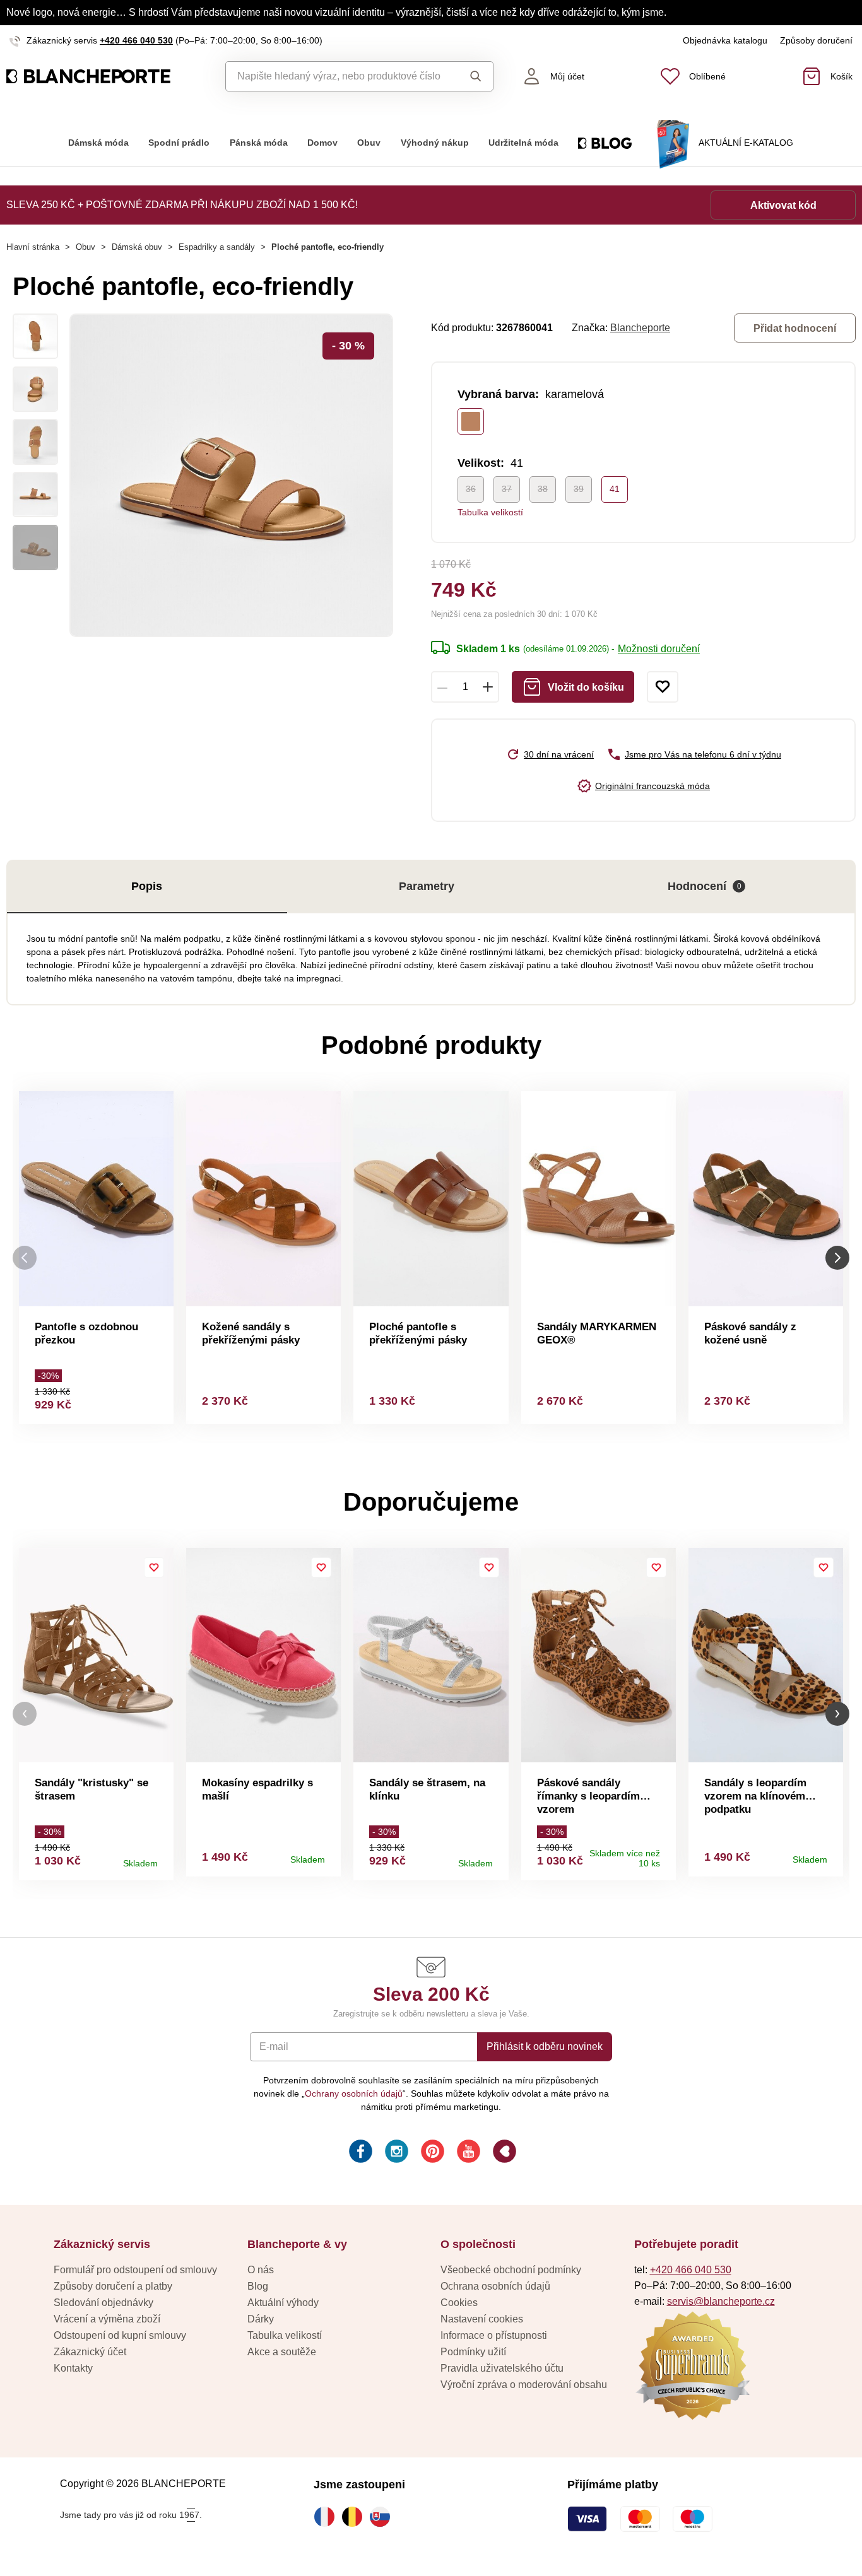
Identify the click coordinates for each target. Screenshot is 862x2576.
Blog (258, 2286)
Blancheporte (640, 328)
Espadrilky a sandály (217, 247)
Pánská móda (259, 143)
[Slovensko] (383, 2517)
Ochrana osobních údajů (495, 2286)
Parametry (427, 886)
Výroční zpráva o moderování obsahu (524, 2385)
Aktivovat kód (783, 205)
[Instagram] (395, 2153)
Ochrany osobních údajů (354, 2093)
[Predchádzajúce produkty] (25, 1257)
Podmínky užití (473, 2352)
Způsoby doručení (816, 40)
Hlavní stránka (33, 247)
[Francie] (328, 2517)
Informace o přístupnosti (494, 2335)
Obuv (369, 143)
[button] (25, 1714)
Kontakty (73, 2368)
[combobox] (339, 76)
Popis (147, 886)
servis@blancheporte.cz (721, 2301)
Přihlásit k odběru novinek (545, 2046)
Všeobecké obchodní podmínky (511, 2270)
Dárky (261, 2319)
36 (471, 489)
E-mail (274, 2046)
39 (579, 489)
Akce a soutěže (282, 2352)
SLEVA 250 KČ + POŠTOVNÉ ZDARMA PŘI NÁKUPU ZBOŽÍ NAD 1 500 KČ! (182, 205)
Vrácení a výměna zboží (107, 2319)
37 (507, 489)
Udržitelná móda (523, 143)
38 (543, 489)
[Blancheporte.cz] (108, 76)
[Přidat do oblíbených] (663, 687)
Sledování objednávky (103, 2303)
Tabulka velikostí (490, 512)
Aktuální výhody (283, 2303)
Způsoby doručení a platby (113, 2286)
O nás (261, 2270)
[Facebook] (359, 2153)
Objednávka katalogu (725, 40)
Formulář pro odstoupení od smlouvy (135, 2270)
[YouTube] (467, 2153)
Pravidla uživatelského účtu (502, 2368)
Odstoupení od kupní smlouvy (120, 2335)
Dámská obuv (137, 247)
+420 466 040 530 (136, 40)
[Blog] (503, 2153)
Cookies (459, 2303)
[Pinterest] (431, 2153)
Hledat (472, 76)
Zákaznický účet (90, 2352)
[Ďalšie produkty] (837, 1257)
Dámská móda (98, 143)
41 (615, 489)
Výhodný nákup (435, 143)
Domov (322, 143)
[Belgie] (355, 2517)
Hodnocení (705, 886)
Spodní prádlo (179, 143)
